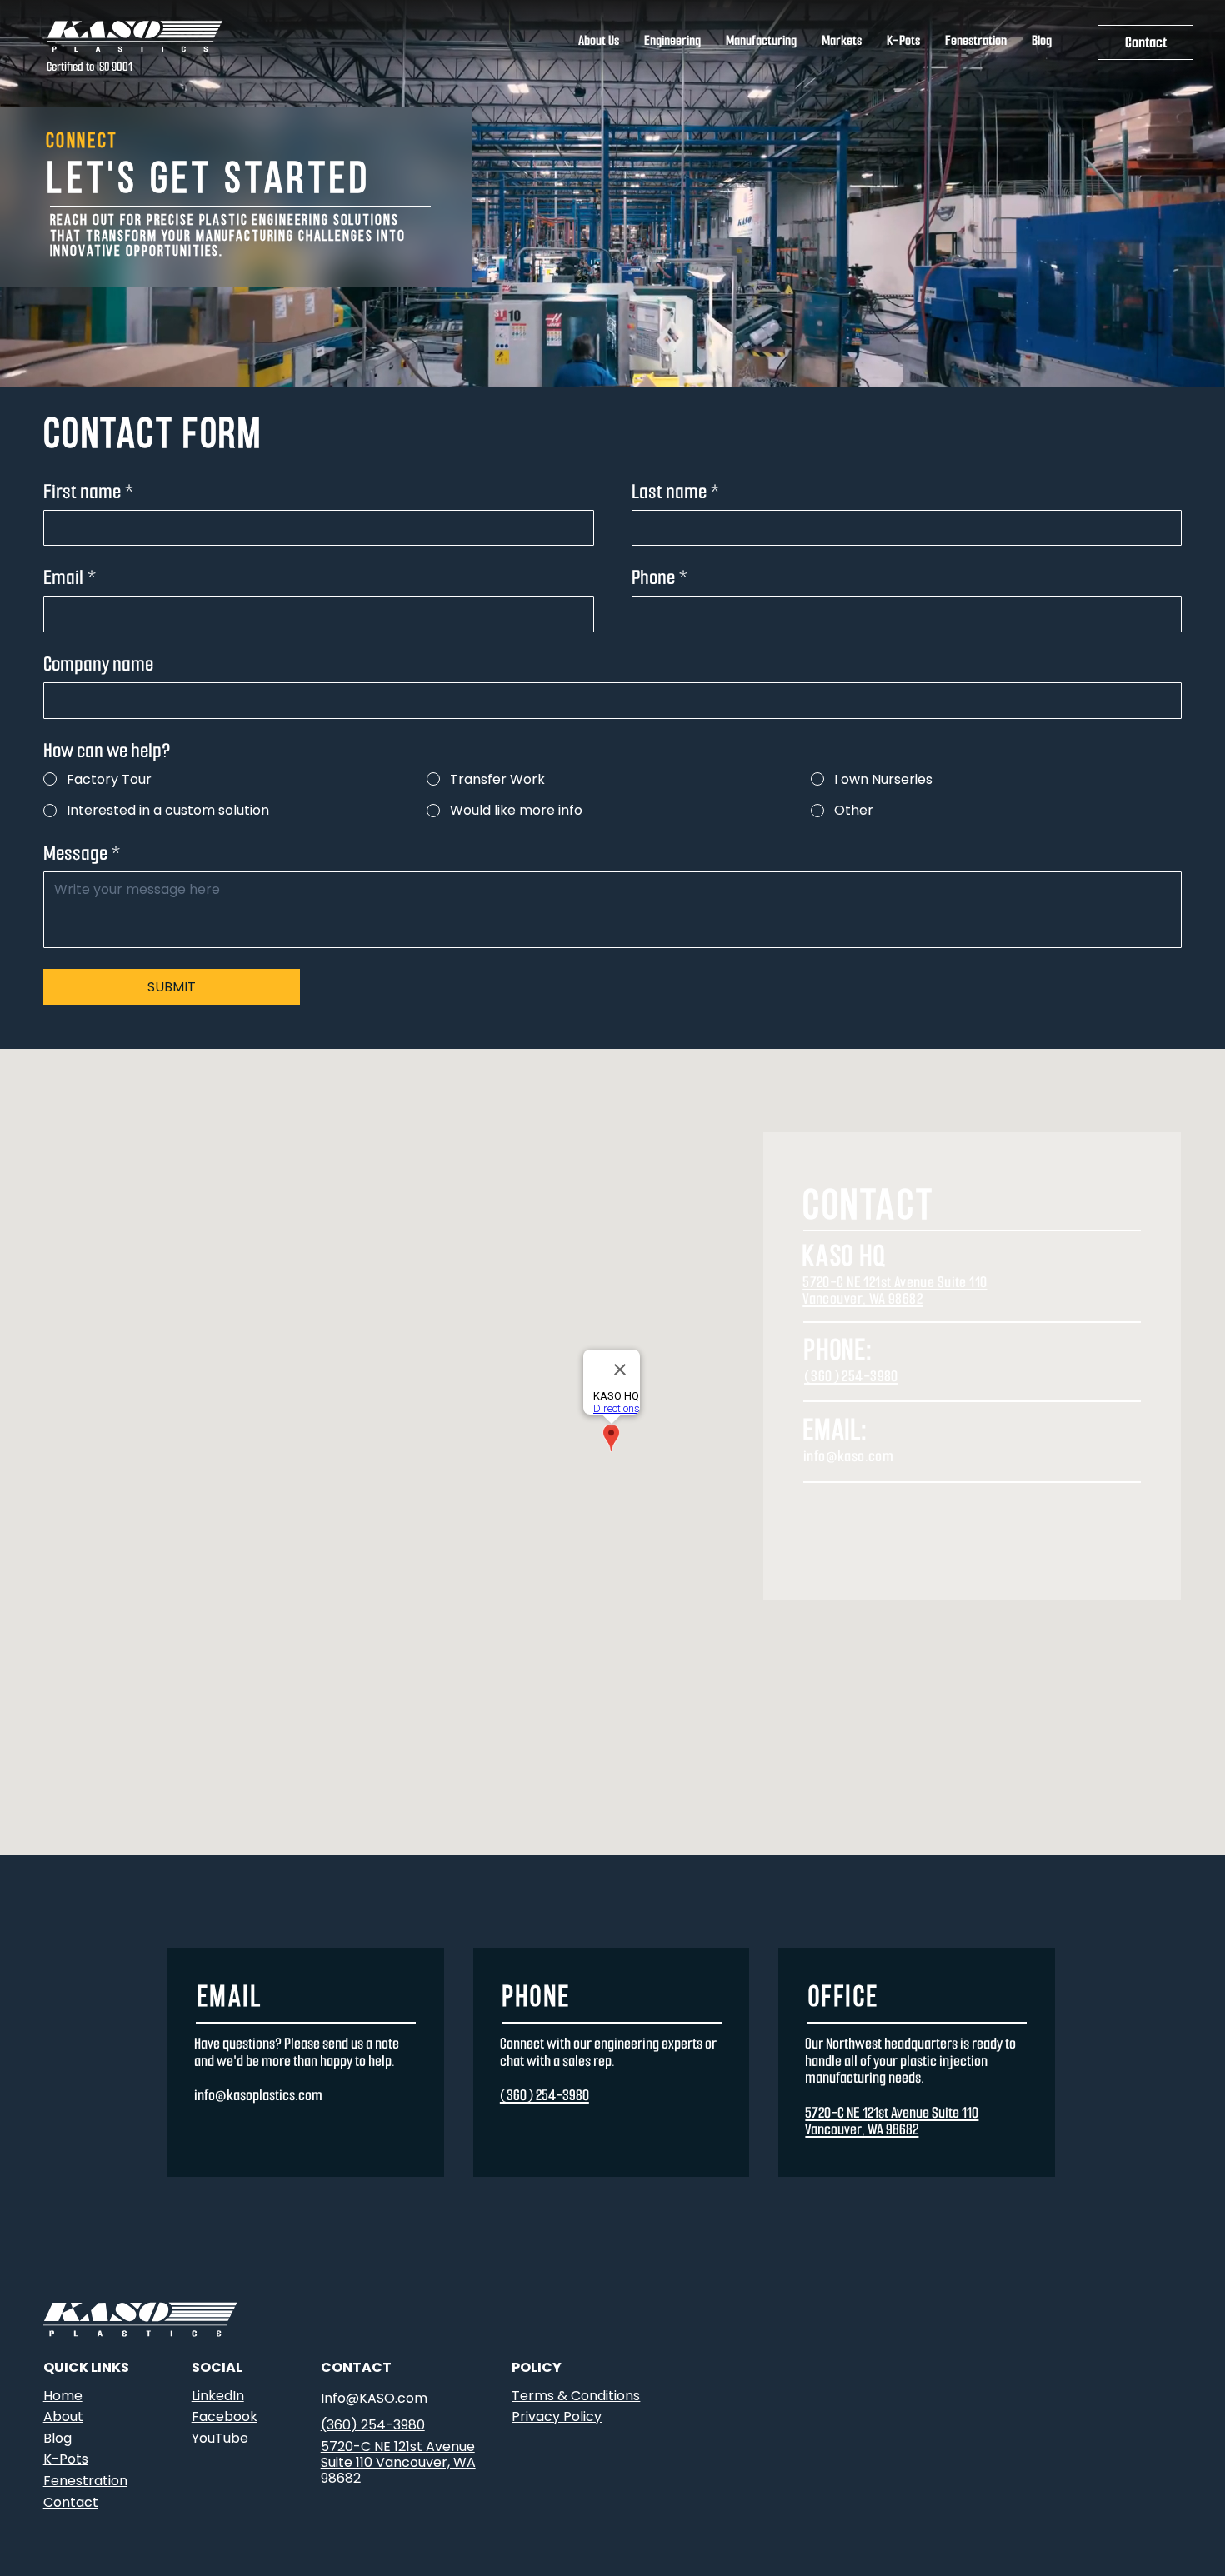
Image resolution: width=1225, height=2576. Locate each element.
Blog (57, 2438)
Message (82, 854)
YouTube (220, 2438)
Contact (71, 2502)
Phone (660, 578)
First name (89, 492)
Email (70, 578)
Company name (98, 664)
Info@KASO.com (374, 2398)
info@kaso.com (848, 1456)
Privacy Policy (557, 2416)
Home (63, 2396)
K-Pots (66, 2459)
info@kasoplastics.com (258, 2095)
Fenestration (85, 2481)
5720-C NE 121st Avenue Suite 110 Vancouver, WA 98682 (895, 1290)
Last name (676, 492)
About (63, 2416)
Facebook (225, 2416)
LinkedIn (218, 2396)
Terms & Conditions (576, 2396)
